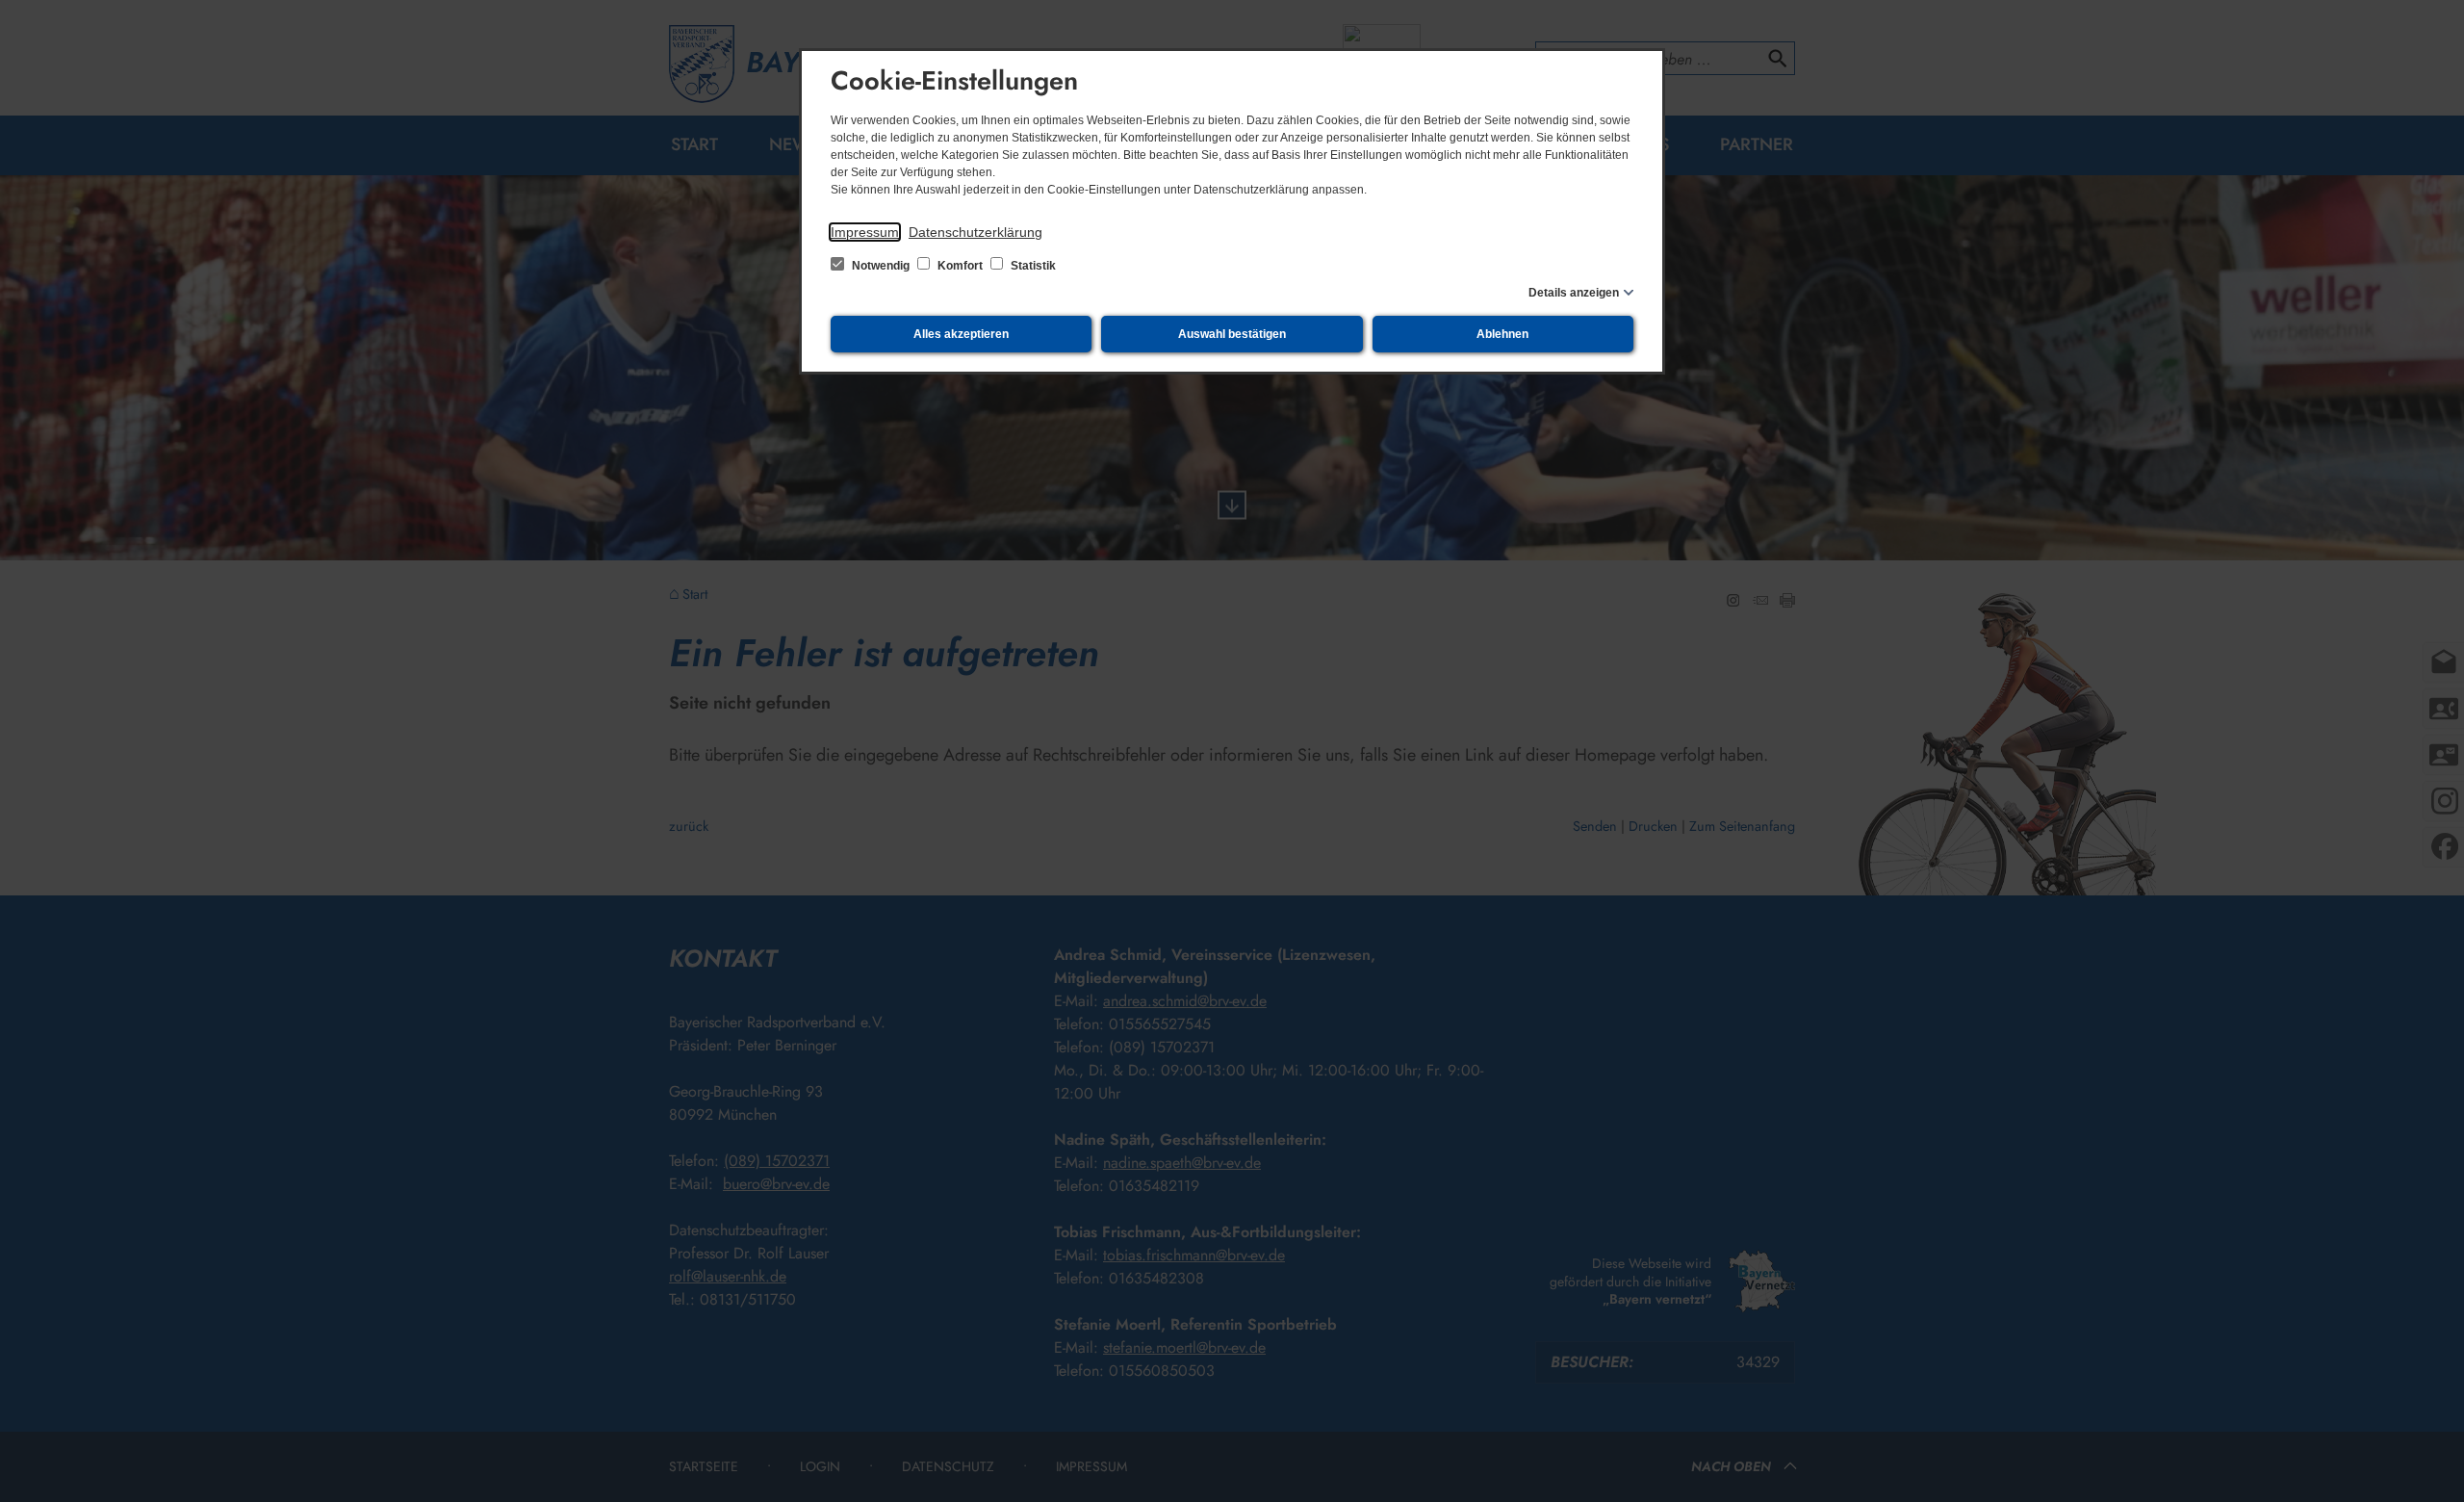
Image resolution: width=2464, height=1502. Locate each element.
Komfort (960, 266)
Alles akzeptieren (961, 334)
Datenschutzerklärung (975, 232)
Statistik (1032, 266)
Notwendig (881, 266)
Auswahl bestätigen (1232, 334)
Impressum (865, 232)
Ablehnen (1502, 334)
